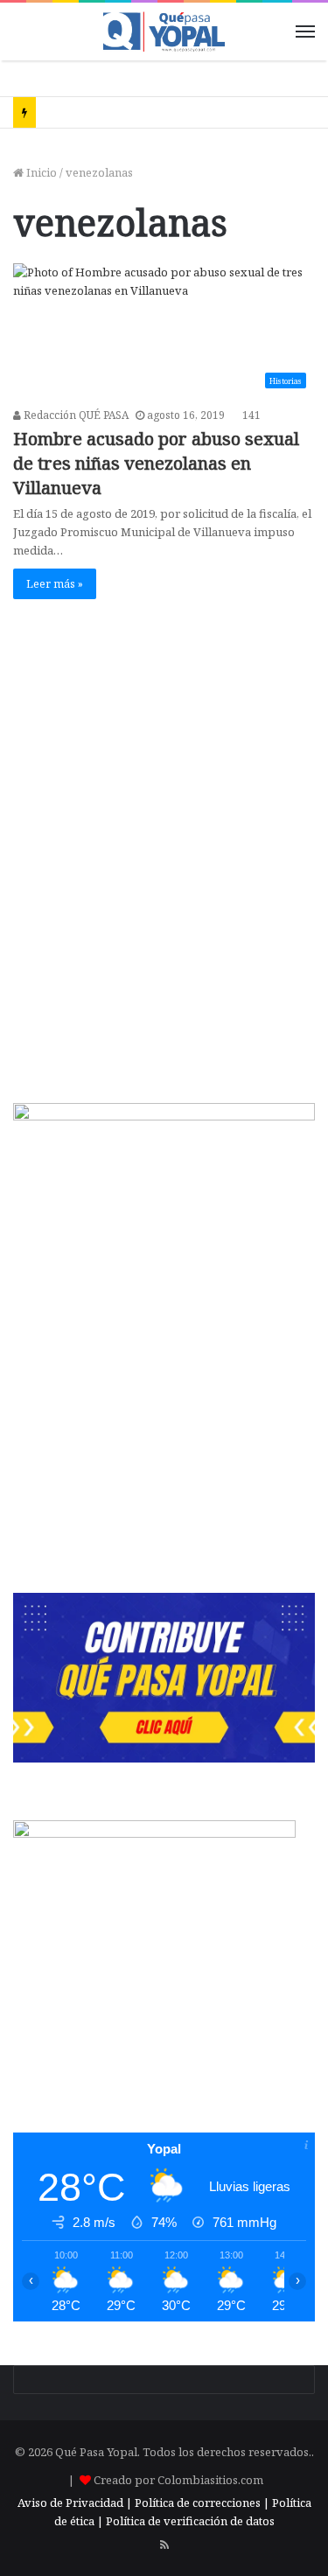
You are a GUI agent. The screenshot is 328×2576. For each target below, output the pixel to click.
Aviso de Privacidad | (75, 2503)
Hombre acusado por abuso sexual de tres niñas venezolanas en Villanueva (156, 463)
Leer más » (55, 584)
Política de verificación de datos (190, 2521)
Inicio (40, 172)
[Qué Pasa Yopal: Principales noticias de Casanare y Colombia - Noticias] (164, 31)
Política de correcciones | (203, 2503)
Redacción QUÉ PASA (75, 415)
